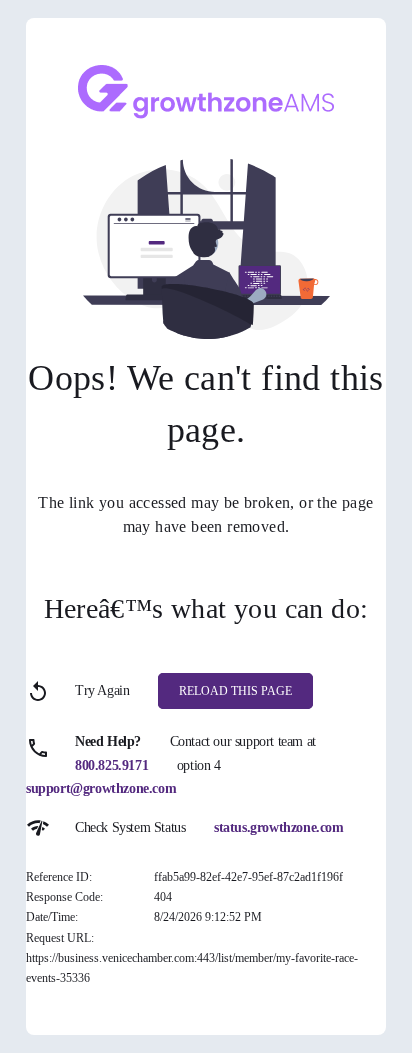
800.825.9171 (111, 765)
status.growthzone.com (279, 827)
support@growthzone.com (101, 788)
